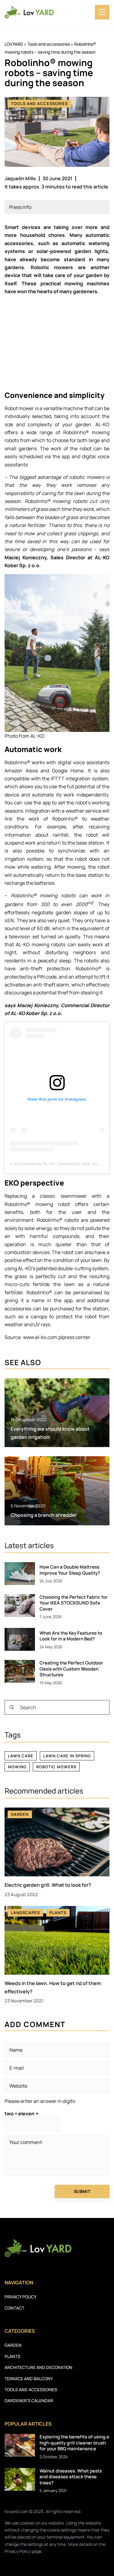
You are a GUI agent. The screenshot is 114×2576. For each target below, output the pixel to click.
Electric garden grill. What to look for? (48, 1885)
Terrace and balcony (29, 2379)
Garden (13, 2345)
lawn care (21, 1756)
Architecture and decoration (38, 2367)
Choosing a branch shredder (44, 1515)
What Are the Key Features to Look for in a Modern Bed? (71, 1636)
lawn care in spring (67, 1756)
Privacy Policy (18, 2551)
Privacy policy (21, 2297)
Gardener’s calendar (29, 2400)
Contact (14, 2308)
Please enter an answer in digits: (40, 2101)
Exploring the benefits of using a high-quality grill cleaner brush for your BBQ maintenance (74, 2443)
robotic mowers (56, 1767)
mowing (17, 1767)
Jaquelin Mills (20, 178)
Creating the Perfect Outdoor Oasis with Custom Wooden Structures (71, 1669)
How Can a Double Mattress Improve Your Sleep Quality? (70, 1570)
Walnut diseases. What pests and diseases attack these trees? (71, 2477)
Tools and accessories (39, 104)
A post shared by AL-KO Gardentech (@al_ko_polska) (62, 1164)
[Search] (12, 1707)
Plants (12, 2356)
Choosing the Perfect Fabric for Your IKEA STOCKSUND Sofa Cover (74, 1603)
